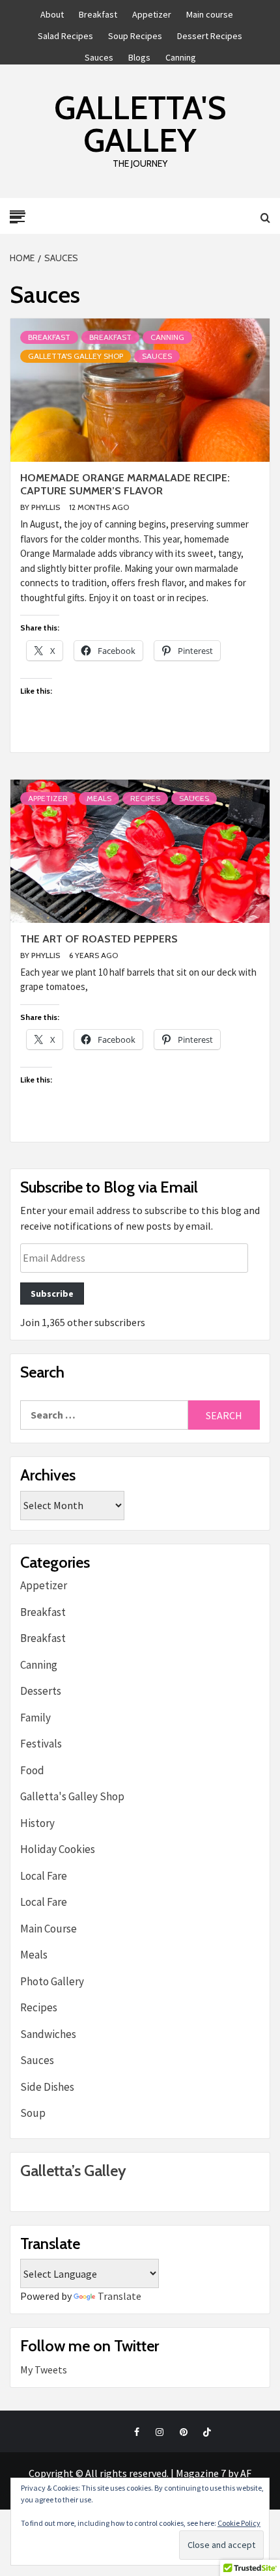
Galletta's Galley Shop (76, 356)
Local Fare (44, 1876)
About (52, 12)
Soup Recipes (135, 34)
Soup (33, 2113)
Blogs (139, 55)
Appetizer (152, 12)
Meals (99, 798)
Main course (210, 12)
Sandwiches (48, 2034)
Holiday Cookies (58, 1849)
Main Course (49, 1929)
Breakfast (98, 12)
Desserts (41, 1691)
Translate (119, 2296)
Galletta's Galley (140, 124)
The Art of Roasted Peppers (99, 939)
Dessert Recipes (210, 34)
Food (32, 1770)
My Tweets (44, 2370)
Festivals (41, 1744)
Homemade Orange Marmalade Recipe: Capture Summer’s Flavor (125, 485)
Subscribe (52, 1294)
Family (35, 1718)
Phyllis (47, 507)
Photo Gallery (52, 1981)
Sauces (99, 55)
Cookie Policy (239, 2523)
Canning (181, 55)
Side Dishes (47, 2087)
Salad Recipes (65, 34)
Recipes (145, 798)
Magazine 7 (201, 2473)
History (37, 1823)
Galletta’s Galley (73, 2171)
